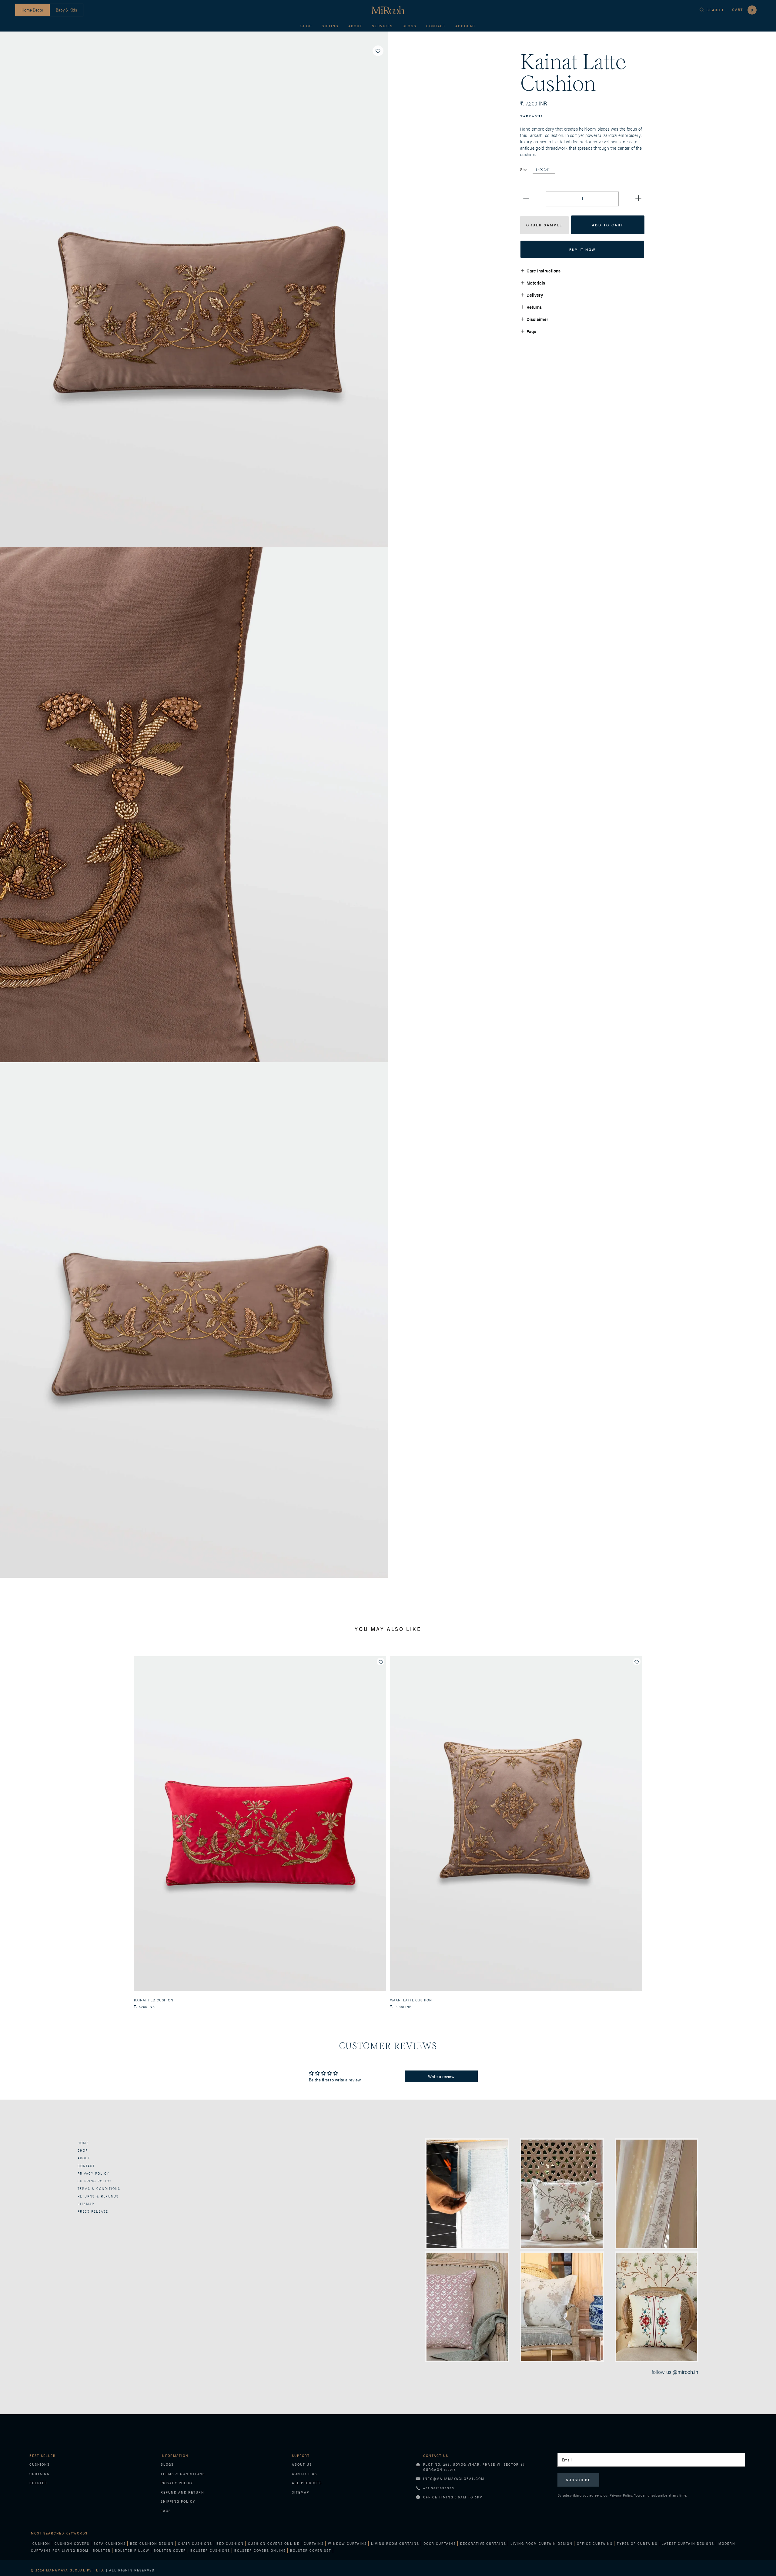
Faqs (531, 331)
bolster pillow (132, 2550)
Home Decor (32, 10)
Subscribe (579, 2480)
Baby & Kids (66, 10)
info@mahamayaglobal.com (454, 2479)
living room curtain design (542, 2543)
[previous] (7, 1826)
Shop (306, 26)
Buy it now (582, 249)
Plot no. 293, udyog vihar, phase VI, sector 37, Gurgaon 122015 (475, 2467)
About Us (302, 2464)
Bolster (38, 2483)
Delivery (535, 295)
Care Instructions (544, 270)
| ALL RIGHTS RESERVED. (93, 2570)
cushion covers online (274, 2543)
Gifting (330, 26)
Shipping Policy (178, 2501)
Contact (436, 26)
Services (382, 26)
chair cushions (195, 2543)
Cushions (40, 2464)
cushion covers (72, 2543)
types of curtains (637, 2543)
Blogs (410, 26)
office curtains (595, 2543)
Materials (536, 283)
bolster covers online (260, 2550)
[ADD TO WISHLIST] (378, 51)
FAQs (166, 2511)
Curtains (39, 2474)
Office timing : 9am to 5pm (453, 2497)
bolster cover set (311, 2550)
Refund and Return (182, 2492)
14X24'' (543, 170)
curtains (314, 2543)
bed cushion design (152, 2543)
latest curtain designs (688, 2543)
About (355, 26)
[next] (769, 1826)
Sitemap (86, 2204)
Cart (743, 10)
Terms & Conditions (99, 2189)
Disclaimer (537, 319)
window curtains (347, 2543)
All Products (307, 2483)
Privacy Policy (94, 2173)
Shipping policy (95, 2181)
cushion (41, 2543)
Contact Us (304, 2474)
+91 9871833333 (439, 2488)
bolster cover (170, 2550)
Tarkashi (531, 117)
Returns (534, 307)
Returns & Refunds (98, 2196)
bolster (102, 2550)
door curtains (440, 2543)
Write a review (441, 2076)
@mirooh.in (686, 2372)
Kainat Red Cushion (154, 2000)
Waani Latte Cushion (411, 2000)
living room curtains (395, 2543)
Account (465, 26)
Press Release (93, 2211)
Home (83, 2143)
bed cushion (230, 2543)
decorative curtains (483, 2543)
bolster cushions (210, 2550)
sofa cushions (110, 2543)
